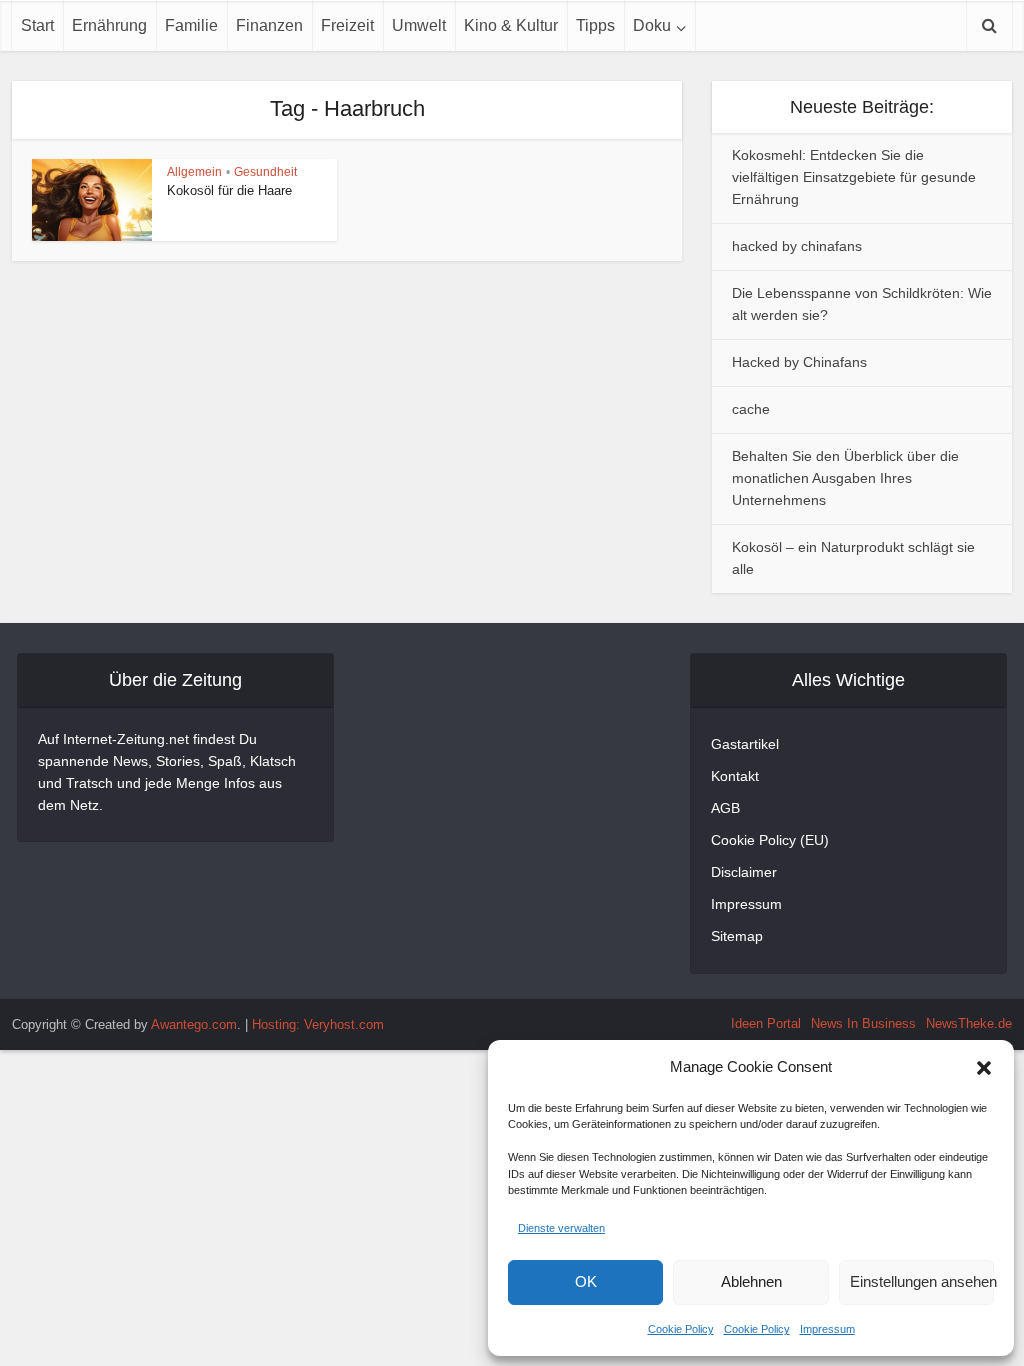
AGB (725, 808)
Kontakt (735, 776)
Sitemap (737, 936)
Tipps (595, 25)
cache (751, 409)
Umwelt (419, 25)
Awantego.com (194, 1024)
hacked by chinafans (797, 246)
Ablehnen (751, 1281)
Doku (652, 25)
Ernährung (109, 25)
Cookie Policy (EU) (770, 840)
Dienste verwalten (561, 1228)
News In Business (863, 1023)
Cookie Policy (681, 1329)
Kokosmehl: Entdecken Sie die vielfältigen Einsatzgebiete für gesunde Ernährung (854, 177)
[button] (984, 1068)
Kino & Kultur (511, 25)
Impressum (827, 1329)
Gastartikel (745, 744)
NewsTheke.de (969, 1023)
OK (586, 1281)
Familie (191, 25)
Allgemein (194, 172)
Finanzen (269, 25)
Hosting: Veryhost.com (318, 1024)
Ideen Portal (766, 1023)
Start (37, 25)
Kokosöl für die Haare (229, 190)
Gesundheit (265, 172)
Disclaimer (744, 872)
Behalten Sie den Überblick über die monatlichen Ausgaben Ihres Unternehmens (845, 478)
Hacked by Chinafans (799, 362)
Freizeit (347, 25)
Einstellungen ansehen (922, 1281)
